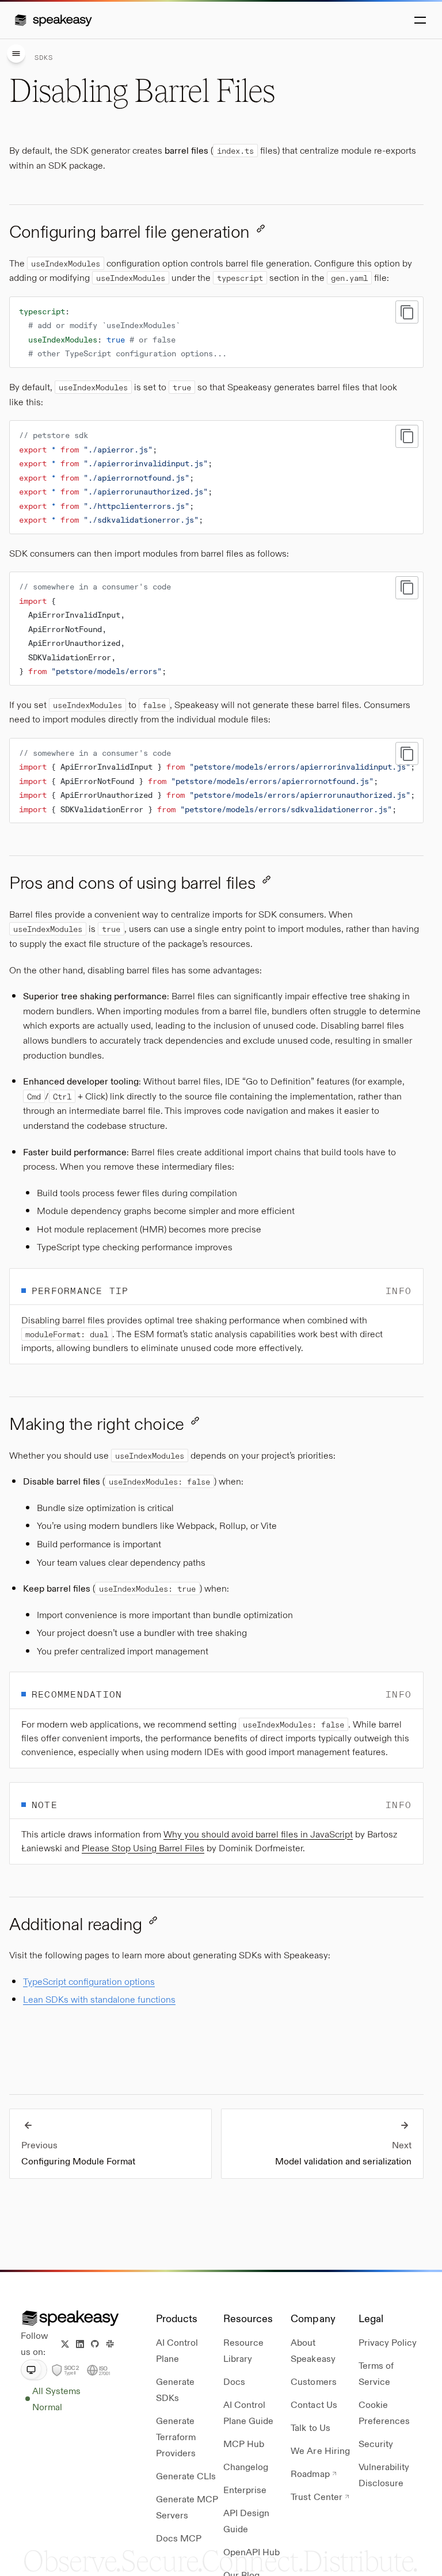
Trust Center (316, 2496)
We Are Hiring (320, 2450)
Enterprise (245, 2489)
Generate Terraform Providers (176, 2436)
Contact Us (314, 2404)
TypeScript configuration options (89, 1981)
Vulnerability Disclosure (384, 2474)
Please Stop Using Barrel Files (143, 1848)
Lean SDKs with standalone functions (99, 1999)
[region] (216, 781)
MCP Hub (244, 2443)
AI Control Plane (177, 2350)
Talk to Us (310, 2427)
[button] (53, 20)
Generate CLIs (186, 2476)
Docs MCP (179, 2538)
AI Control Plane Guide (248, 2412)
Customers (313, 2381)
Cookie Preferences (384, 2412)
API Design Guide (246, 2520)
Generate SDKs (175, 2389)
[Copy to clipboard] (407, 312)
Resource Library (243, 2350)
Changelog (246, 2466)
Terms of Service (376, 2373)
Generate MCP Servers (187, 2507)
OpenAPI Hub (252, 2552)
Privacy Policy (388, 2342)
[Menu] (16, 54)
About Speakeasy (313, 2350)
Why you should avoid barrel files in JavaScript (258, 1834)
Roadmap (310, 2473)
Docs (234, 2381)
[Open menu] (419, 20)
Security (376, 2443)
